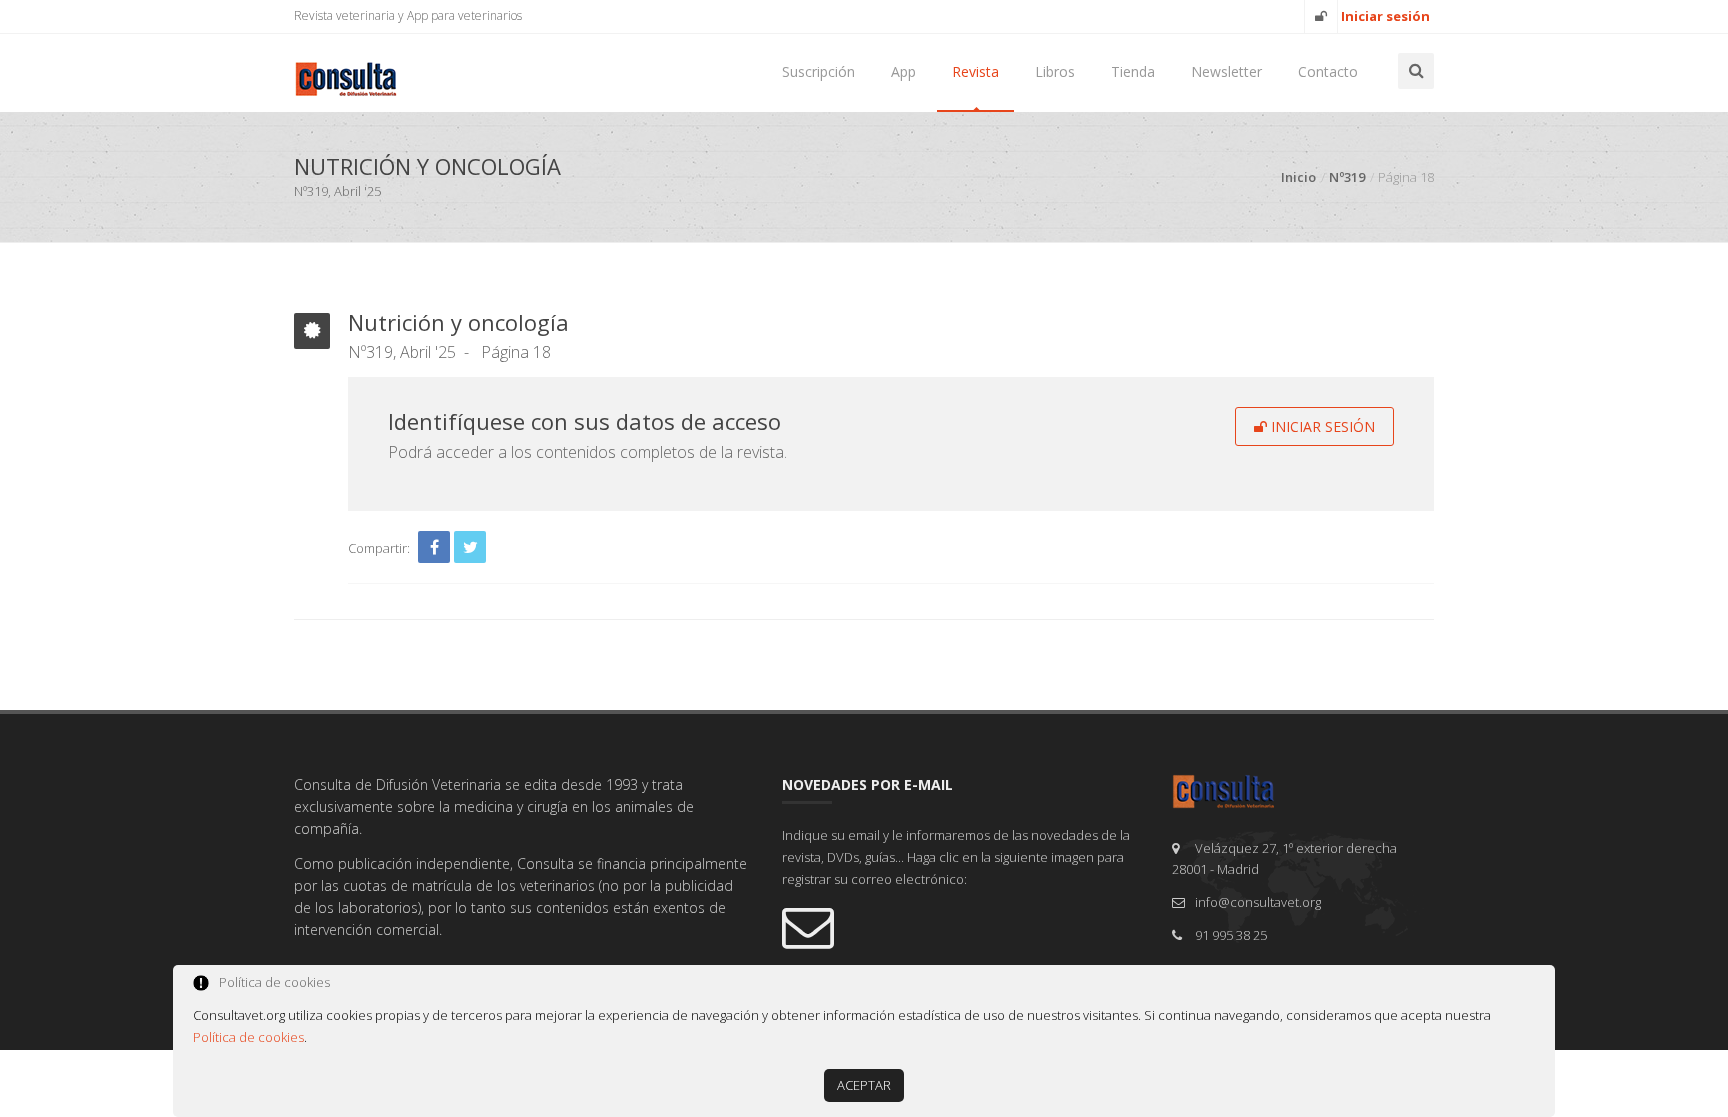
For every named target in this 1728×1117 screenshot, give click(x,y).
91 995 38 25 (1231, 935)
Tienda (1133, 71)
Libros (1055, 71)
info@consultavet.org (1258, 902)
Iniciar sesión (1321, 426)
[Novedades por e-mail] (962, 926)
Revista (975, 71)
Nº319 (1347, 177)
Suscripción (818, 71)
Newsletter (1226, 71)
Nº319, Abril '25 (402, 352)
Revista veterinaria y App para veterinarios (408, 15)
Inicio (1298, 177)
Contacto (1328, 71)
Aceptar (864, 1085)
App (903, 71)
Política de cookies (248, 1037)
